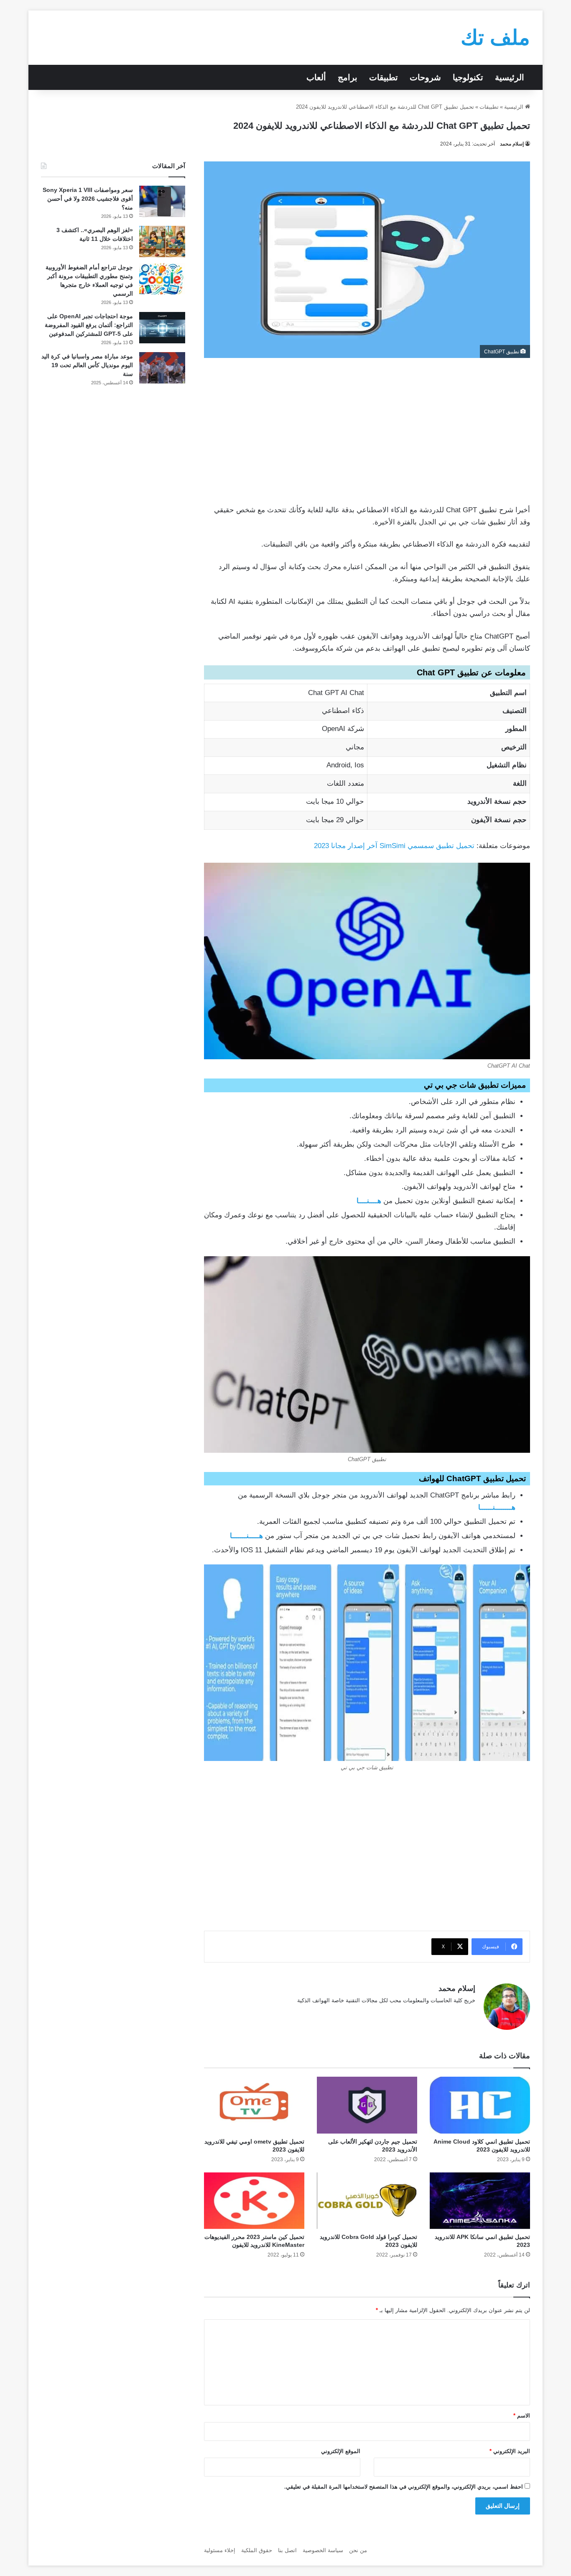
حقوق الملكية (257, 2550)
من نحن (358, 2550)
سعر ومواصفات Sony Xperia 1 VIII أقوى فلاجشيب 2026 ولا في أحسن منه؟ (88, 199)
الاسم (522, 2416)
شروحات (425, 77)
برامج (348, 77)
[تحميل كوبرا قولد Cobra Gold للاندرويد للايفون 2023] (367, 2201)
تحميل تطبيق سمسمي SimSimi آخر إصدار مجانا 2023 (394, 846)
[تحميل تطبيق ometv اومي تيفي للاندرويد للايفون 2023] (254, 2105)
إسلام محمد (512, 144)
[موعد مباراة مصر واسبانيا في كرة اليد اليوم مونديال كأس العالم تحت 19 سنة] (162, 368)
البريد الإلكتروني (510, 2451)
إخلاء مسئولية (220, 2550)
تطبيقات (384, 77)
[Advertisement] (367, 429)
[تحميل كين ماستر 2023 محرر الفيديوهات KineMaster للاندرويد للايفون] (254, 2201)
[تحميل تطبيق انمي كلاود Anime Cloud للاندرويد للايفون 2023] (480, 2105)
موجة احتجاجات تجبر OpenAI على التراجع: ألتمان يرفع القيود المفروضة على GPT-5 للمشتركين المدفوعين (89, 325)
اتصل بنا (287, 2550)
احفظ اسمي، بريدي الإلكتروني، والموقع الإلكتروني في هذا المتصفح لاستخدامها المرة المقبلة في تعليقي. (404, 2487)
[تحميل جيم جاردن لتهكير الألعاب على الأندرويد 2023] (367, 2105)
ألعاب (316, 77)
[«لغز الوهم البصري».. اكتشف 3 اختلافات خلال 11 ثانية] (162, 241)
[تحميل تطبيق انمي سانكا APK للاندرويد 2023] (480, 2201)
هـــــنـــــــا (246, 1536)
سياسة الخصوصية (323, 2550)
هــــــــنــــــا (497, 1507)
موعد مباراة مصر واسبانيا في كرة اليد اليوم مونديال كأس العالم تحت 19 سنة (87, 365)
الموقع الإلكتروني (341, 2451)
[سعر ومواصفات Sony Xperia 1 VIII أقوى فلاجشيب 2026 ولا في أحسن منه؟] (162, 201)
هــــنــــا (369, 1201)
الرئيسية (510, 77)
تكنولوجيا (468, 77)
